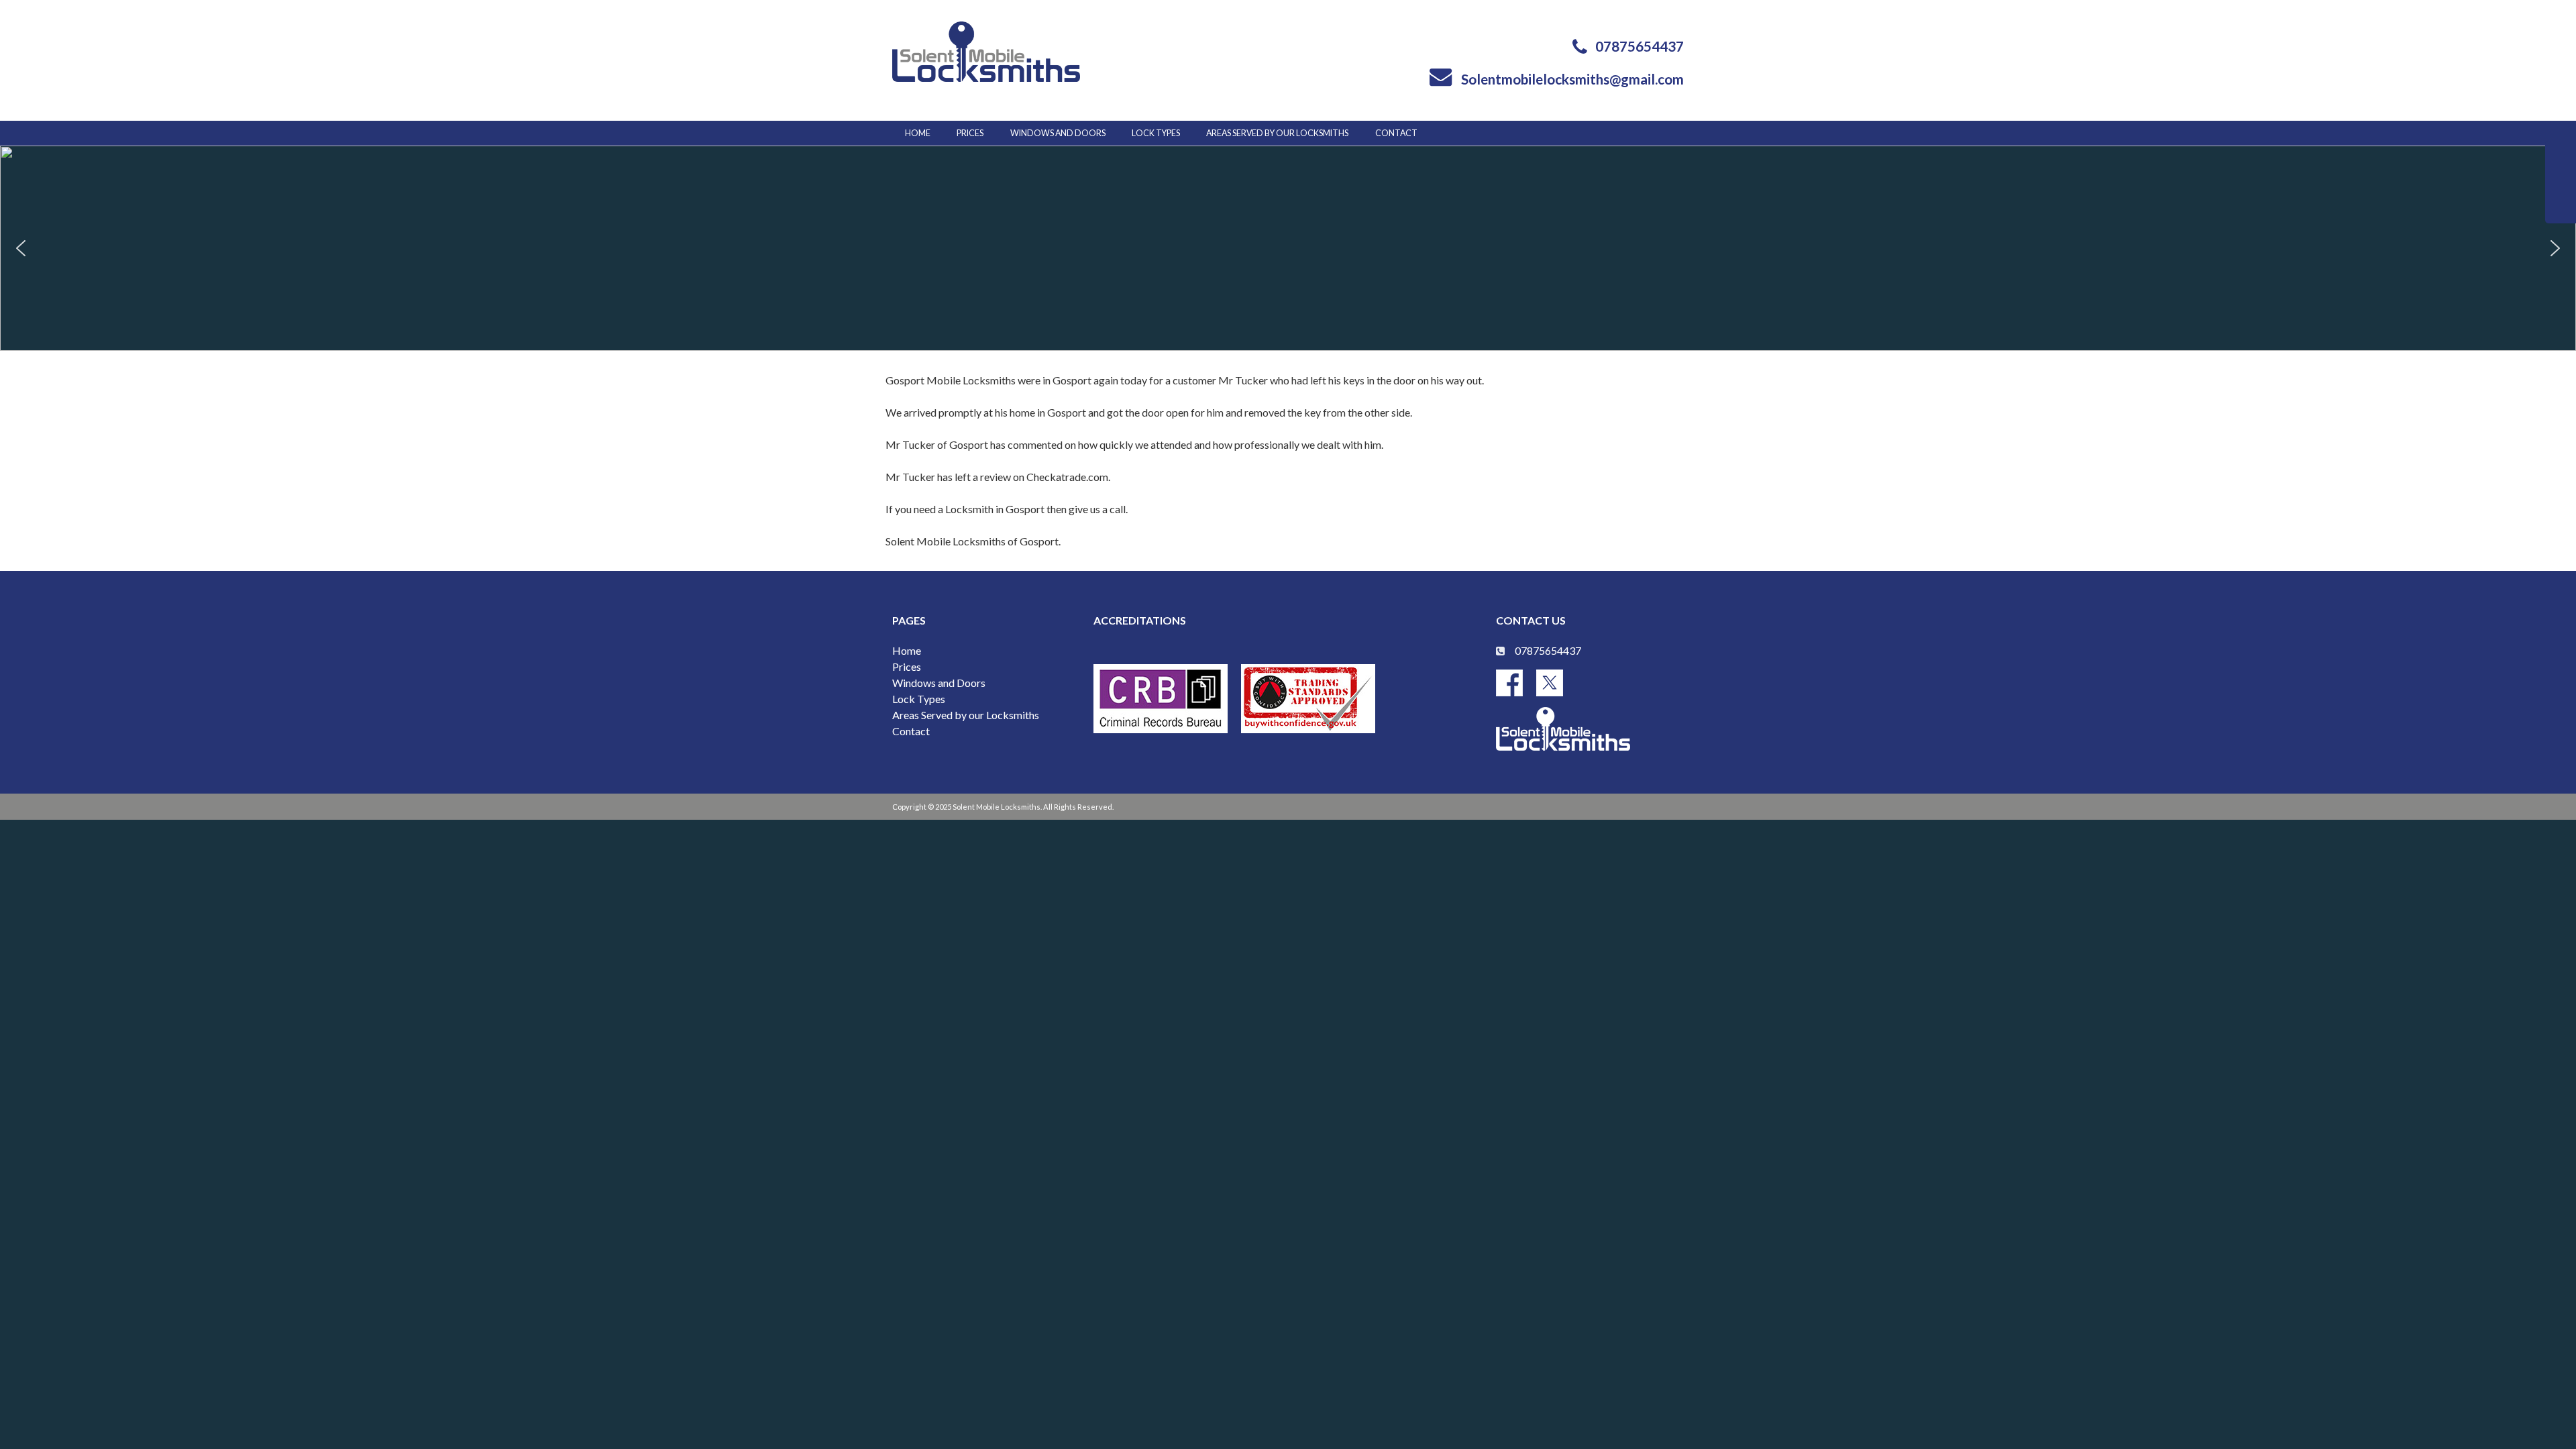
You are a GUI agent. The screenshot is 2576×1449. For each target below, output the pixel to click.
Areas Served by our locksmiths (1277, 133)
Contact (1396, 133)
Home (918, 133)
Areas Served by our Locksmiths (966, 715)
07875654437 (1640, 46)
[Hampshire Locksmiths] (986, 51)
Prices (970, 133)
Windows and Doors (1058, 133)
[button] (21, 248)
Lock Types (1156, 133)
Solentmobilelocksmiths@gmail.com (1572, 79)
